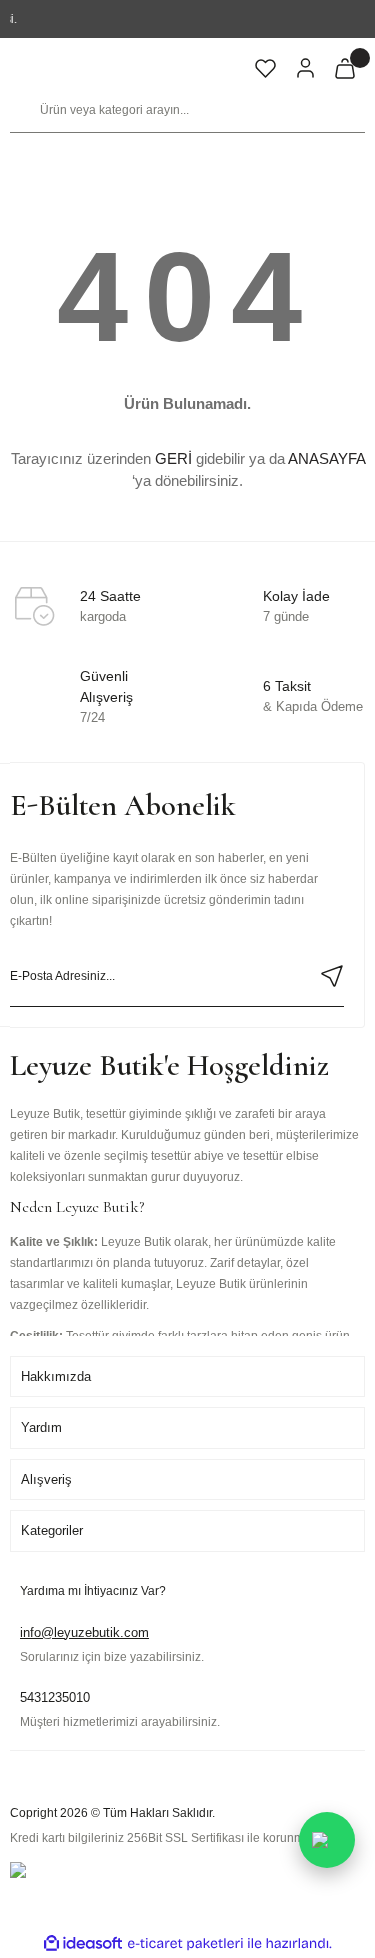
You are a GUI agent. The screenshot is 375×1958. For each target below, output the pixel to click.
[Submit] (331, 976)
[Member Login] (305, 68)
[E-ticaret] (185, 1943)
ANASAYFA (326, 458)
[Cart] (345, 68)
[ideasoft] (83, 1943)
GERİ (173, 458)
